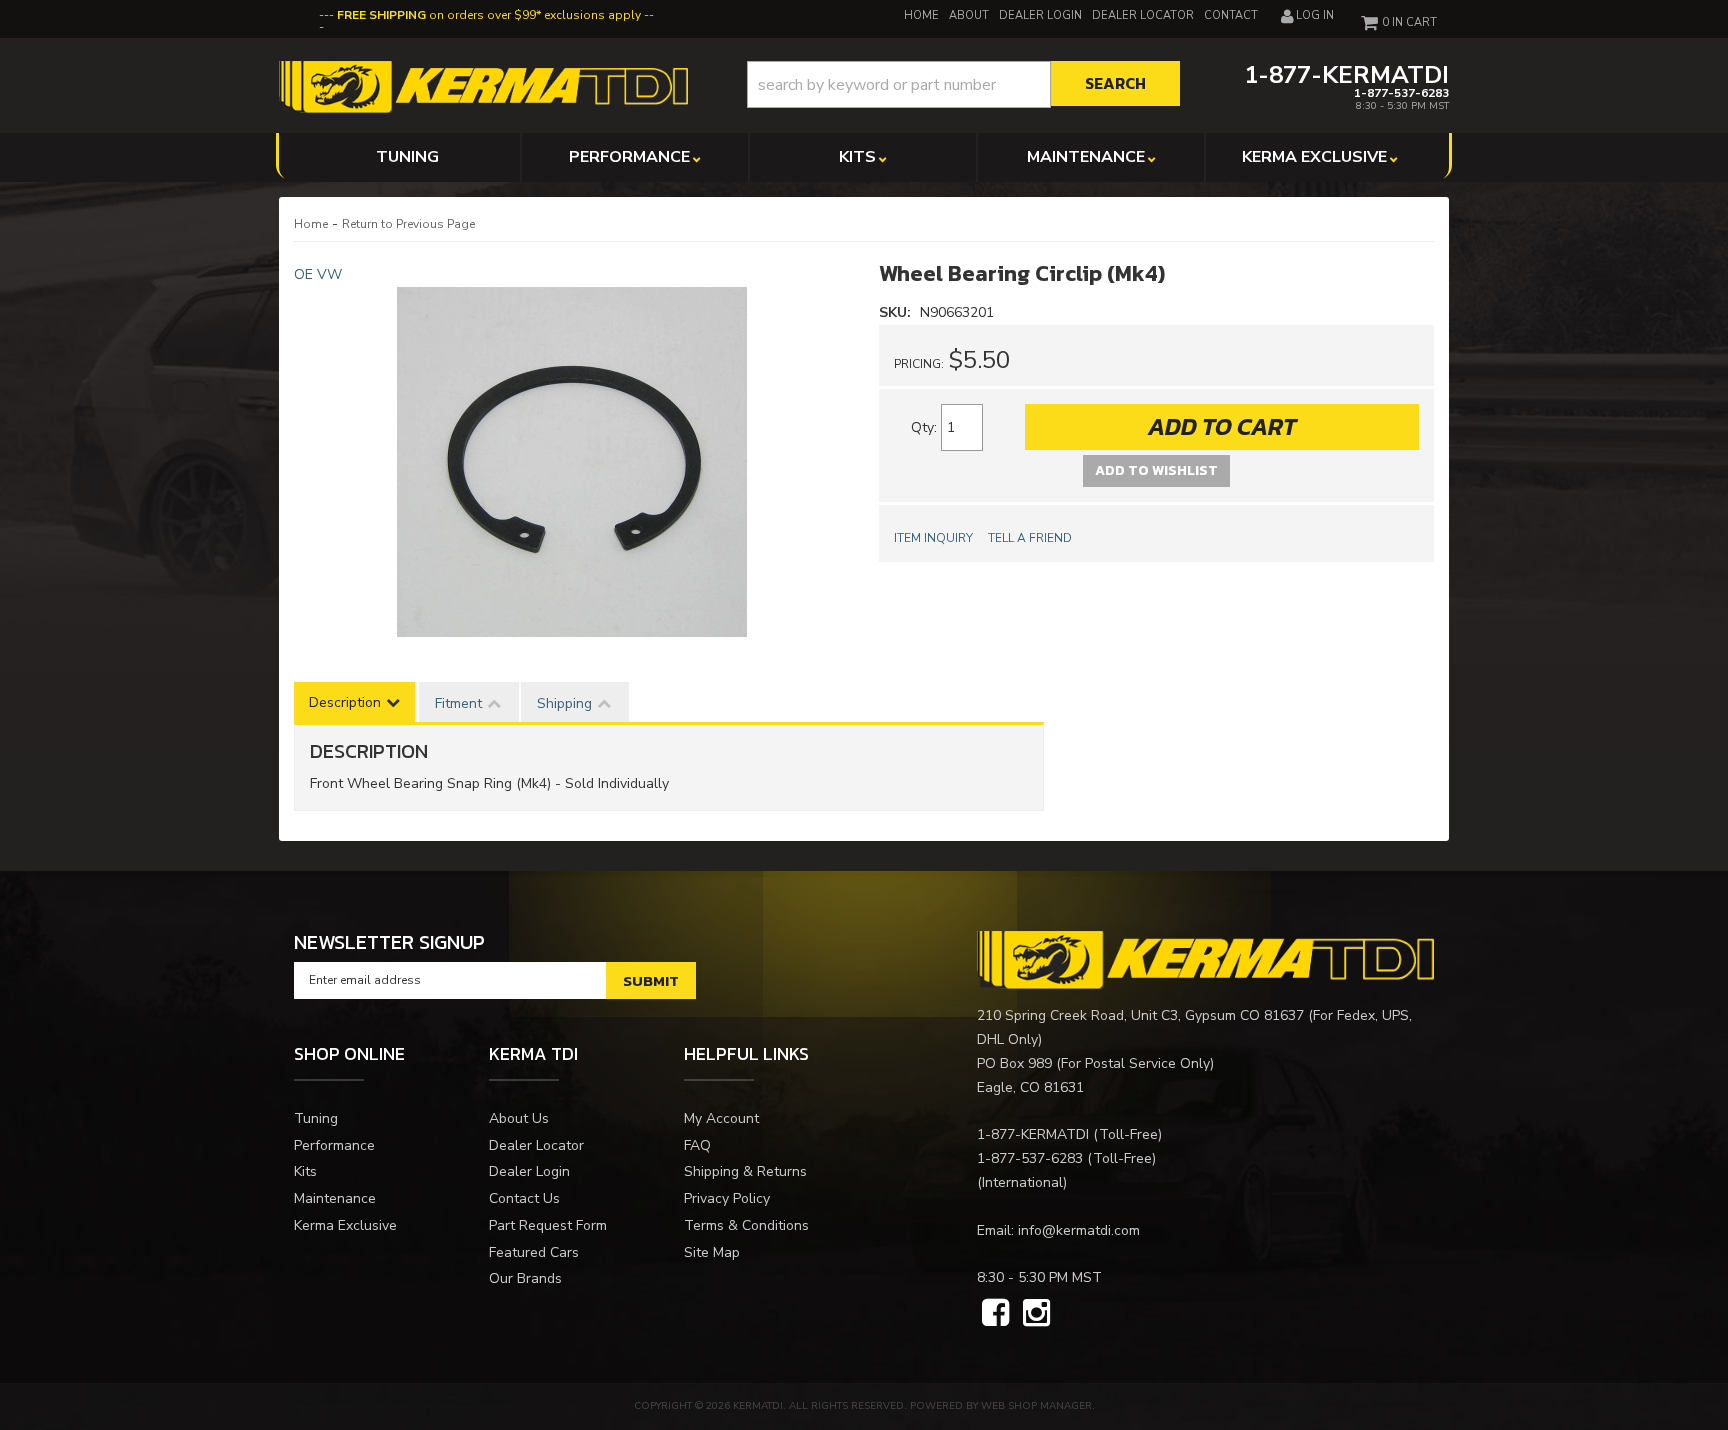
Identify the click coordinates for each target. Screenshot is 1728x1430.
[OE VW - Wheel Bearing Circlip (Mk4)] (571, 462)
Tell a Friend (1030, 538)
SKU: (897, 312)
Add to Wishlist (1156, 470)
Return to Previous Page (408, 224)
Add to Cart (1222, 426)
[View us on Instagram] (1036, 1314)
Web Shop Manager (1036, 1406)
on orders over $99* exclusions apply (489, 15)
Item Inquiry (933, 538)
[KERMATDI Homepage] (483, 85)
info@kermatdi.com (1079, 1230)
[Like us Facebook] (995, 1314)
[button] (963, 84)
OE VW (318, 274)
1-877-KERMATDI (1033, 1134)
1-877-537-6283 (1030, 1158)
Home (311, 224)
